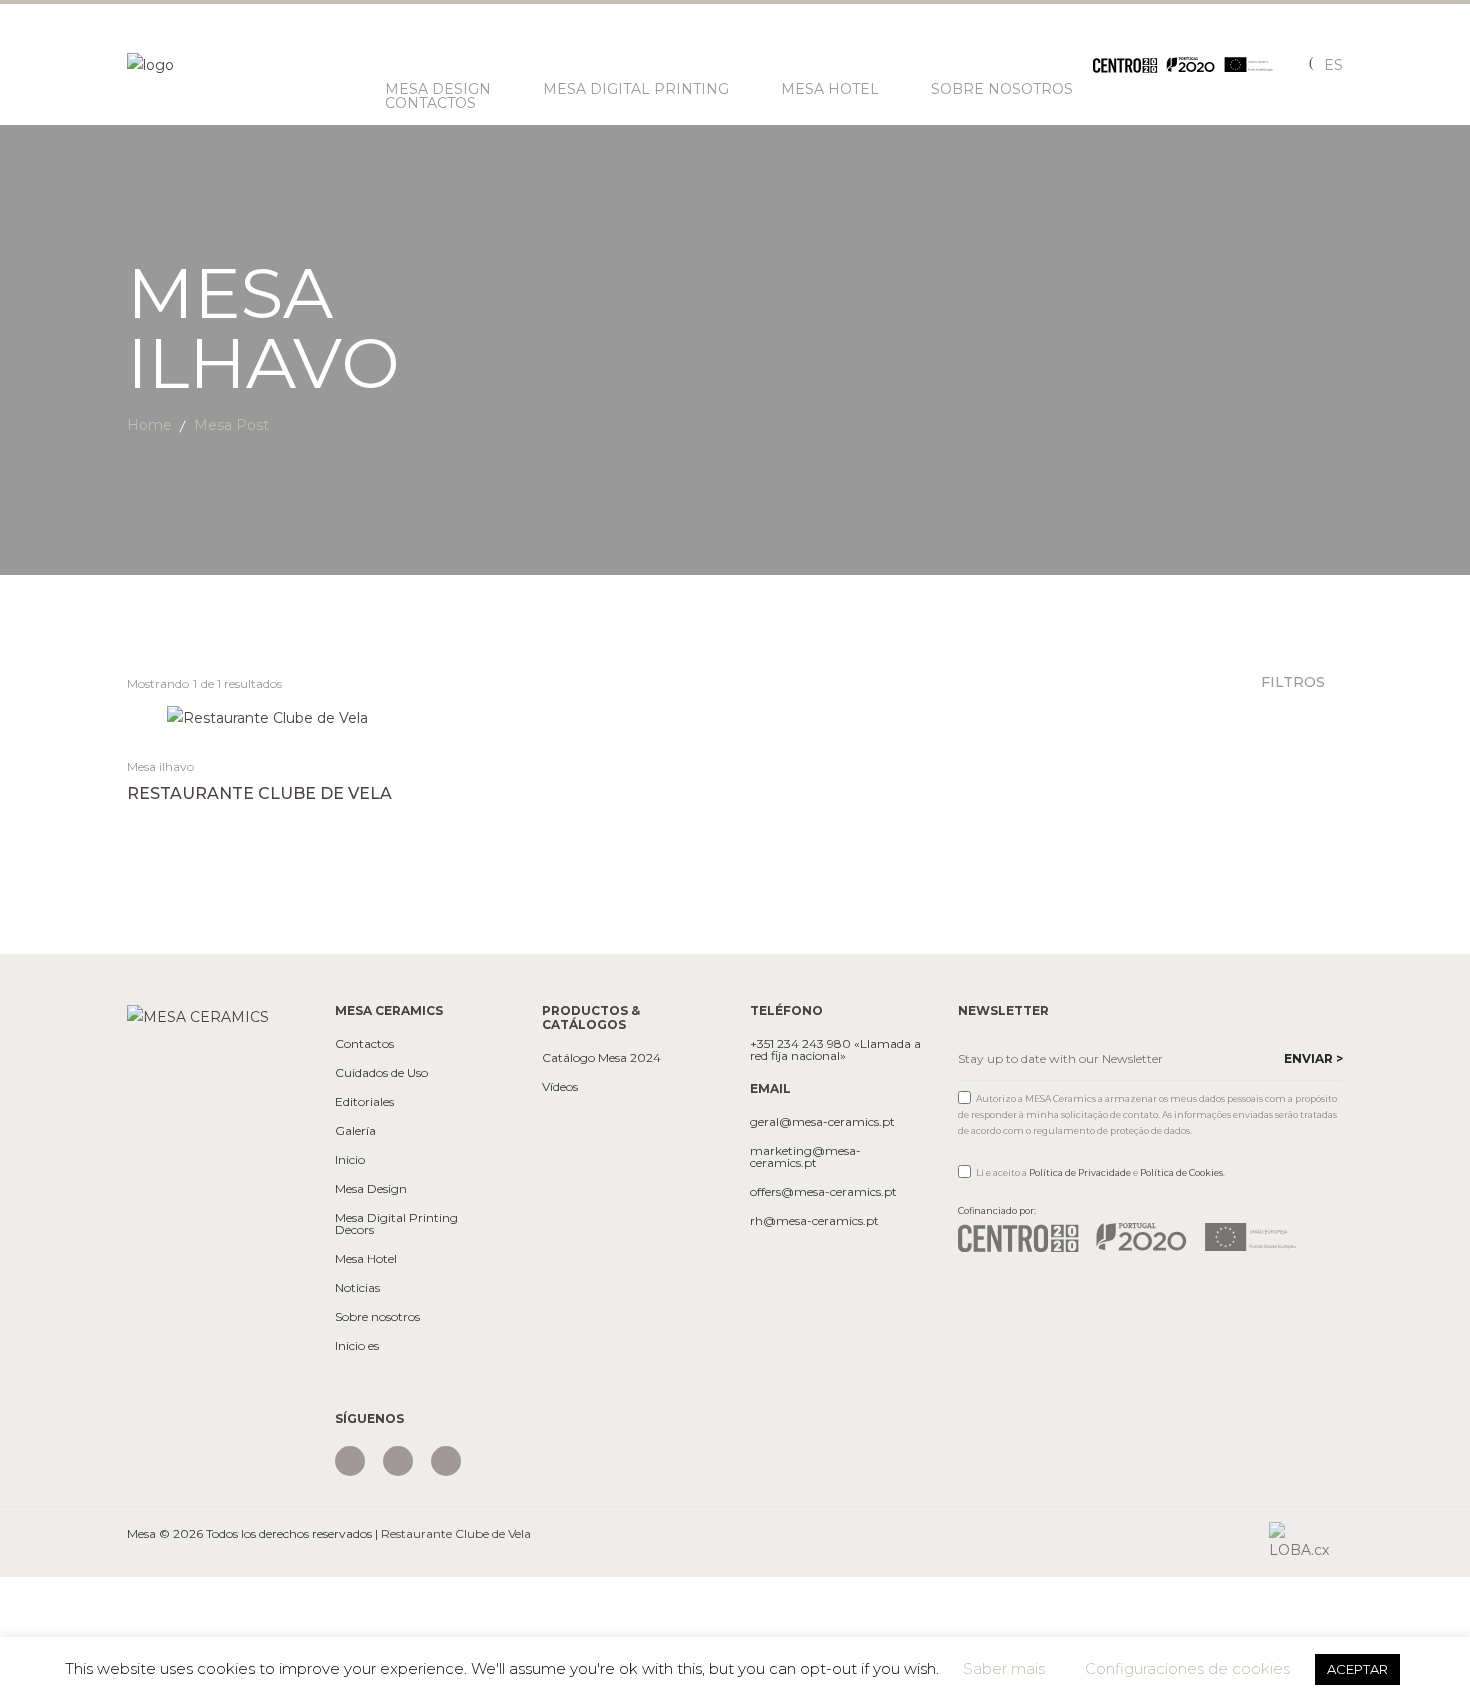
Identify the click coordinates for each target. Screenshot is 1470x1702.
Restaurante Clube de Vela (259, 793)
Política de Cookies (1181, 1172)
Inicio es (357, 1346)
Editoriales (364, 1102)
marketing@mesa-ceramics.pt (805, 1157)
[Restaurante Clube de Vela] (267, 717)
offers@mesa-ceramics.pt (823, 1192)
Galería (355, 1131)
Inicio (350, 1160)
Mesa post (231, 425)
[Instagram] (350, 1461)
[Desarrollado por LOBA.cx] (1306, 1541)
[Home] (198, 1016)
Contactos (430, 103)
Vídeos (560, 1087)
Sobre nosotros (1002, 89)
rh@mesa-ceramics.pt (814, 1221)
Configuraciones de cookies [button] (1187, 1668)
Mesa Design (438, 89)
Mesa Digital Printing (636, 89)
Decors (354, 1230)
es (1333, 65)
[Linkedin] (446, 1461)
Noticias (357, 1288)
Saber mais (1004, 1668)
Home (149, 425)
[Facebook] (398, 1461)
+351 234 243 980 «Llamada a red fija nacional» (835, 1050)
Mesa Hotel (830, 89)
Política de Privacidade (1080, 1172)
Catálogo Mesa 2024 (601, 1058)
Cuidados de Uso (381, 1073)
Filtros (1295, 682)
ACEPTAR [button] (1357, 1669)
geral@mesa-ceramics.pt (822, 1122)
